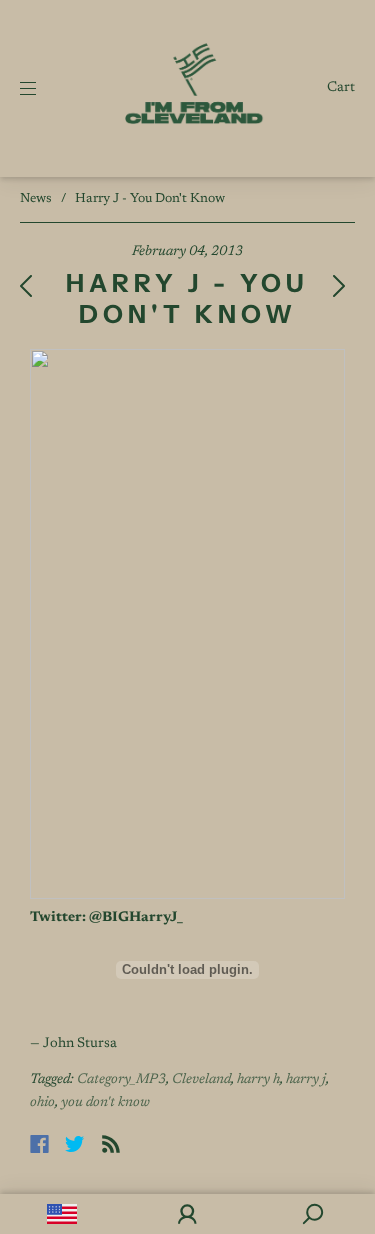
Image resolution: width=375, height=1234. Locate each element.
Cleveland (201, 1080)
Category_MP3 (121, 1080)
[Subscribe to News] (111, 1144)
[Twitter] (75, 1144)
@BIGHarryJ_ (136, 918)
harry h (258, 1080)
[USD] (62, 1214)
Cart (341, 88)
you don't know (105, 1103)
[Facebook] (39, 1144)
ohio (42, 1103)
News (36, 198)
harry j (306, 1080)
